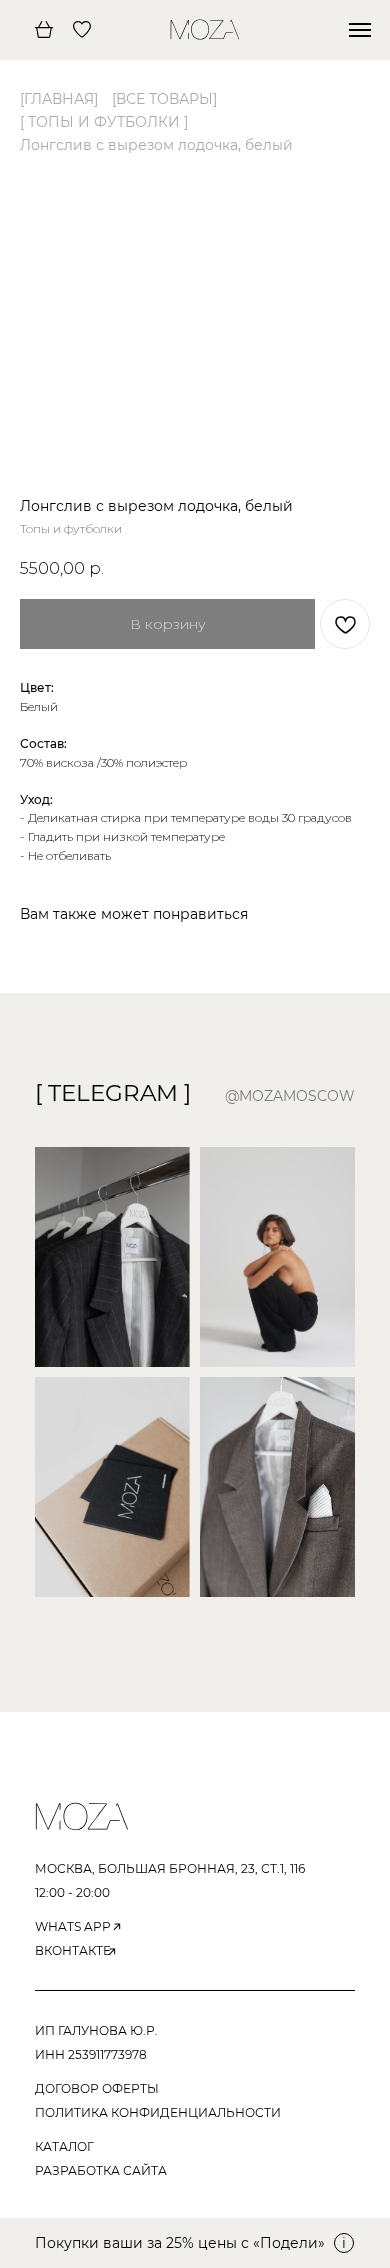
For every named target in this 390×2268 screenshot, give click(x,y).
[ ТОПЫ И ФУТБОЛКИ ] (104, 122)
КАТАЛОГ (64, 2146)
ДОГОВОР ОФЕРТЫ (97, 2088)
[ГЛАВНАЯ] (59, 99)
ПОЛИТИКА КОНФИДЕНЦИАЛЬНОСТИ (158, 2112)
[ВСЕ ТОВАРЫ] (164, 99)
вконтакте (73, 1950)
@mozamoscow (290, 1096)
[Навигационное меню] (360, 30)
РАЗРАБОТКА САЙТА (101, 2170)
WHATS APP (73, 1926)
